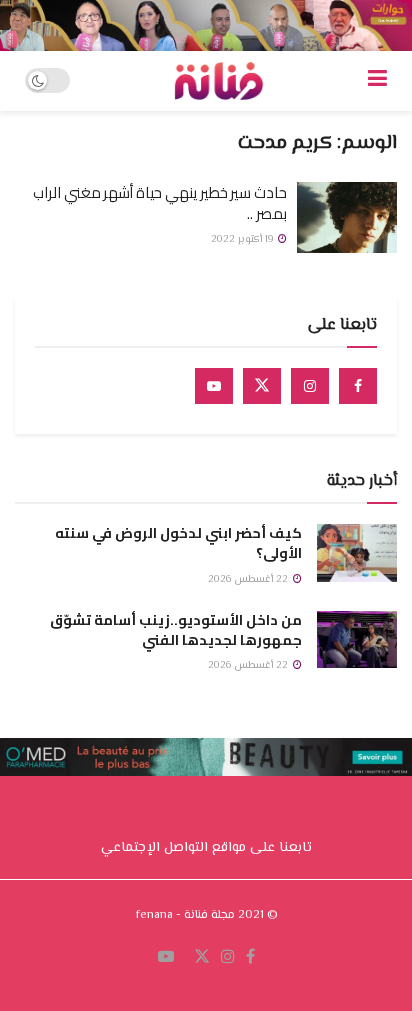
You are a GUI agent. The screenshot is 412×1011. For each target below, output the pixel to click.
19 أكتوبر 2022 (243, 239)
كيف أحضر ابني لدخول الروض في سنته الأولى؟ (178, 543)
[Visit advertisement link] (206, 25)
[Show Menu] (377, 81)
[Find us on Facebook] (358, 386)
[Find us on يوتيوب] (166, 958)
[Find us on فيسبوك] (250, 958)
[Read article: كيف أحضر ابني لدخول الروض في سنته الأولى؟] (357, 552)
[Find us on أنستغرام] (228, 958)
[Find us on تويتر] (202, 958)
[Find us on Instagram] (310, 386)
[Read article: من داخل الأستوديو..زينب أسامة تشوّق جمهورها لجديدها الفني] (357, 639)
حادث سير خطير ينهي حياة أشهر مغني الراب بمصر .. (160, 203)
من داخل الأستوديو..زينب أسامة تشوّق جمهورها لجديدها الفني (176, 630)
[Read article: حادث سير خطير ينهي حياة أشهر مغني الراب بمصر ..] (347, 218)
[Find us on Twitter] (262, 386)
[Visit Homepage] (219, 81)
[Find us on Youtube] (214, 386)
